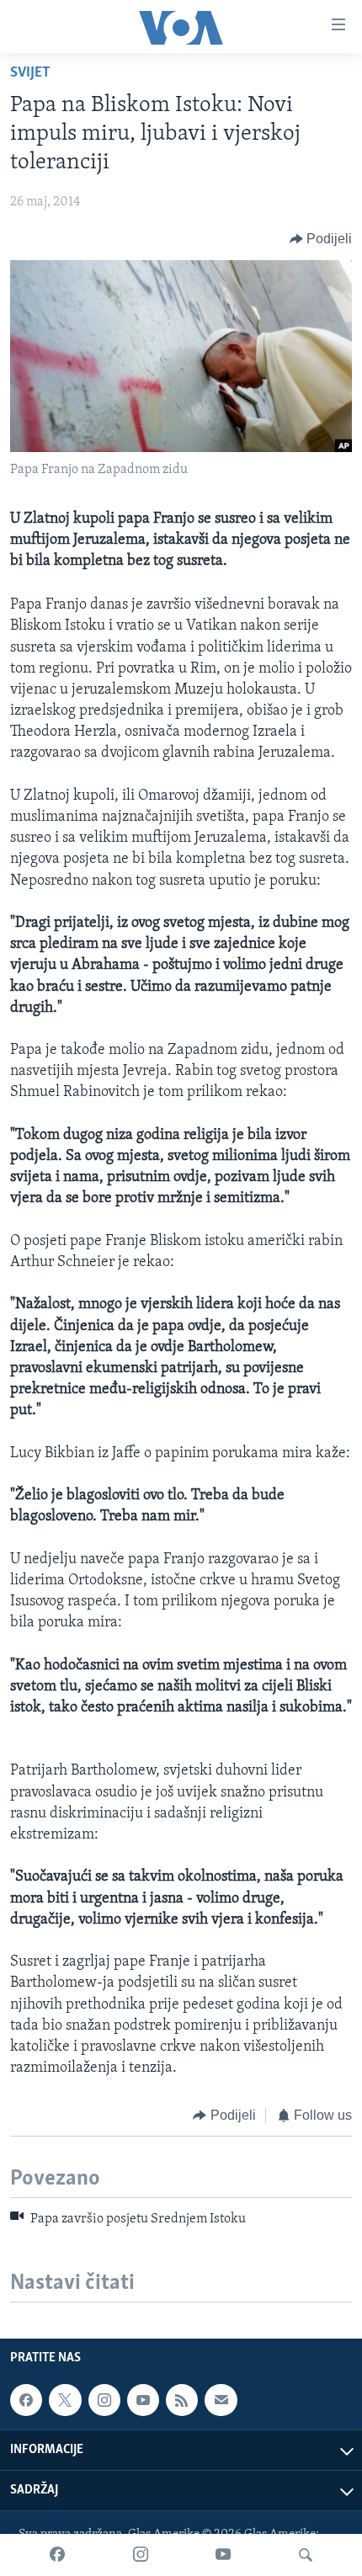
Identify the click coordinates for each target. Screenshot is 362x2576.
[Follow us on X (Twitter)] (65, 2400)
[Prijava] (221, 2400)
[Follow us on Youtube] (143, 2400)
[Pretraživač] (306, 2555)
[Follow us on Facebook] (26, 2400)
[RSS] (182, 2400)
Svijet (30, 73)
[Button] (321, 239)
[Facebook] (57, 2555)
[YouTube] (223, 2555)
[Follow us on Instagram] (104, 2400)
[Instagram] (141, 2555)
